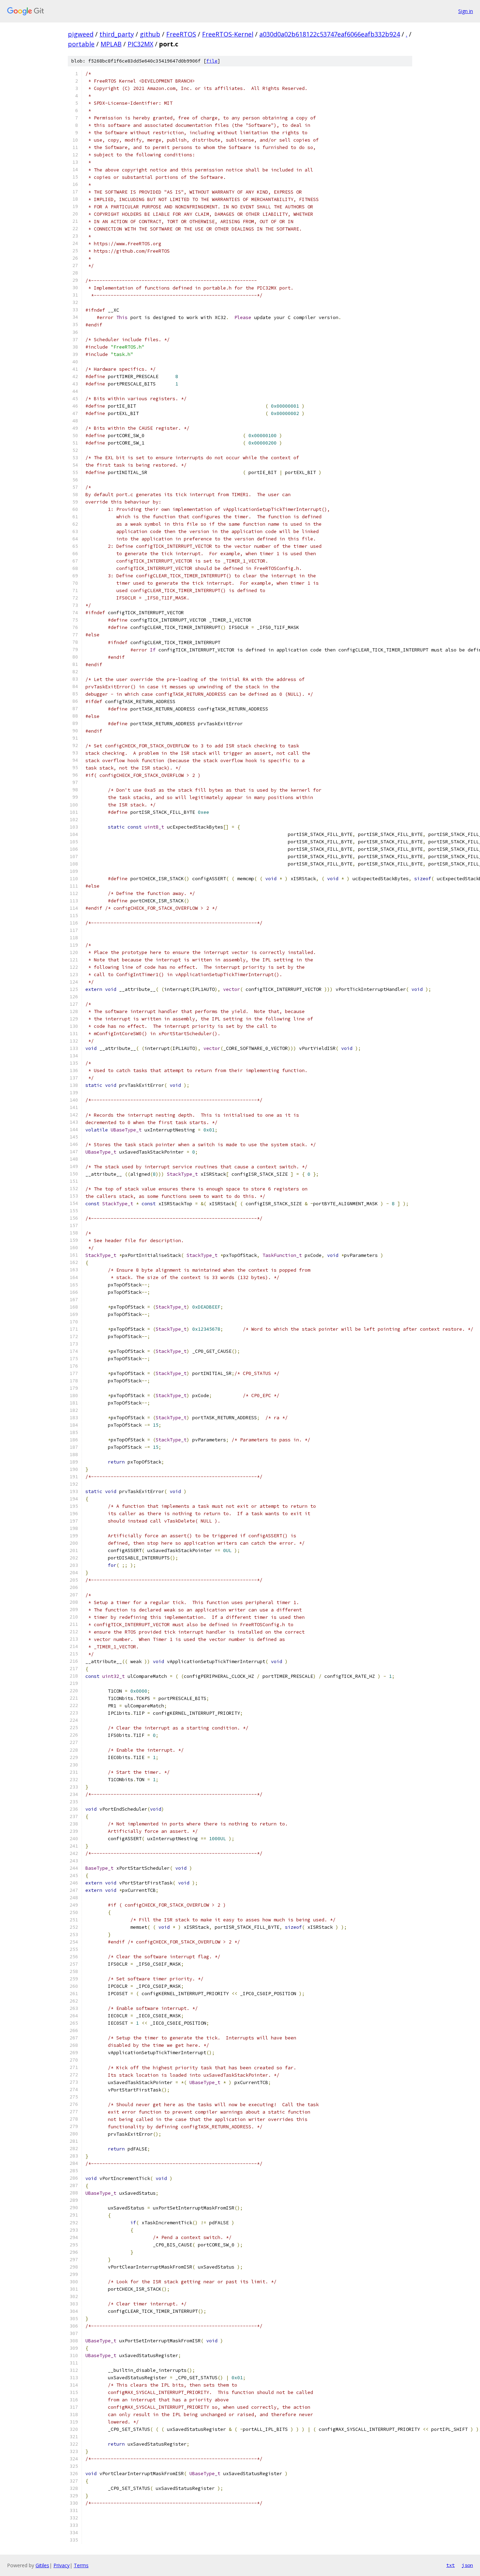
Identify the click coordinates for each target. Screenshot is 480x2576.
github (150, 34)
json (467, 2565)
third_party (117, 34)
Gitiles (42, 2565)
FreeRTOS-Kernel (228, 34)
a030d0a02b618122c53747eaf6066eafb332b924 (330, 34)
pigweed (81, 34)
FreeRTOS (181, 34)
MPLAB (111, 44)
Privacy (61, 2565)
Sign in (466, 11)
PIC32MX (140, 44)
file (212, 61)
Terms (81, 2565)
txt (450, 2565)
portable (81, 44)
